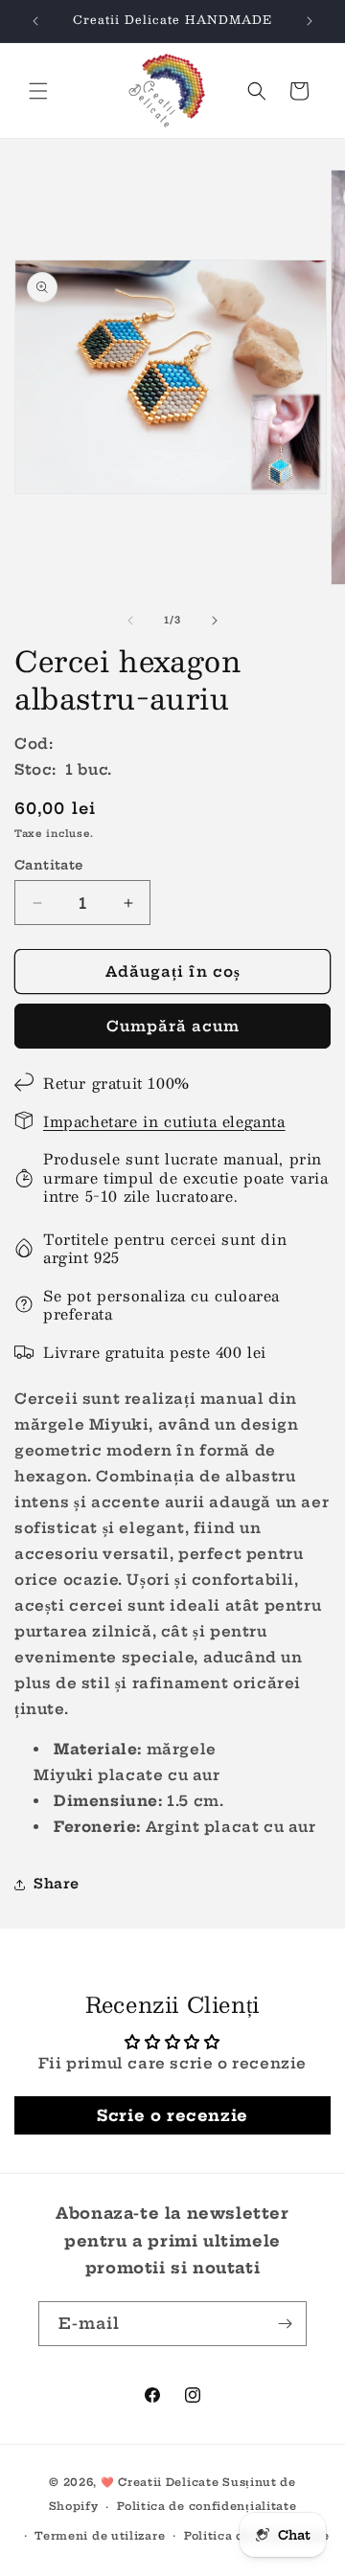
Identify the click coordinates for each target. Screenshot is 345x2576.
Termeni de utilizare (100, 2536)
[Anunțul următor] (310, 21)
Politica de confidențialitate (207, 2506)
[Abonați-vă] (285, 2324)
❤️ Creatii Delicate (161, 2482)
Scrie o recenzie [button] (172, 2115)
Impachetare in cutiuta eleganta (164, 1121)
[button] (38, 91)
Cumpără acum (173, 1026)
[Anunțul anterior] (35, 21)
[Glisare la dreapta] (215, 621)
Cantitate (49, 865)
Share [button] (57, 1884)
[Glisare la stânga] (130, 621)
